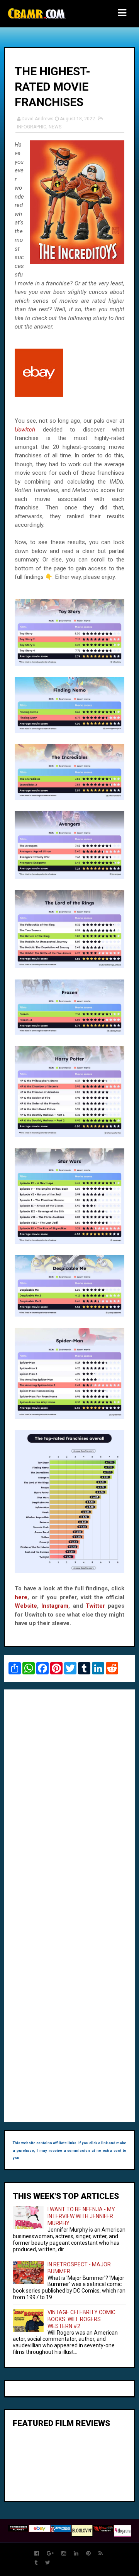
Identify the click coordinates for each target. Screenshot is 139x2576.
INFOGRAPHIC (32, 127)
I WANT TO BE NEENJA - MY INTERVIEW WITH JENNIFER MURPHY (81, 2216)
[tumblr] (36, 2563)
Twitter (95, 1606)
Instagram (55, 1606)
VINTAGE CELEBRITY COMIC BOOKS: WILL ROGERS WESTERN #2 (81, 2319)
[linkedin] (76, 2553)
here (21, 1597)
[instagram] (64, 2553)
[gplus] (50, 2553)
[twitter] (48, 2563)
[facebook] (37, 2553)
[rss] (101, 2553)
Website (26, 1606)
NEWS (55, 127)
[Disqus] (69, 1801)
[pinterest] (88, 2553)
